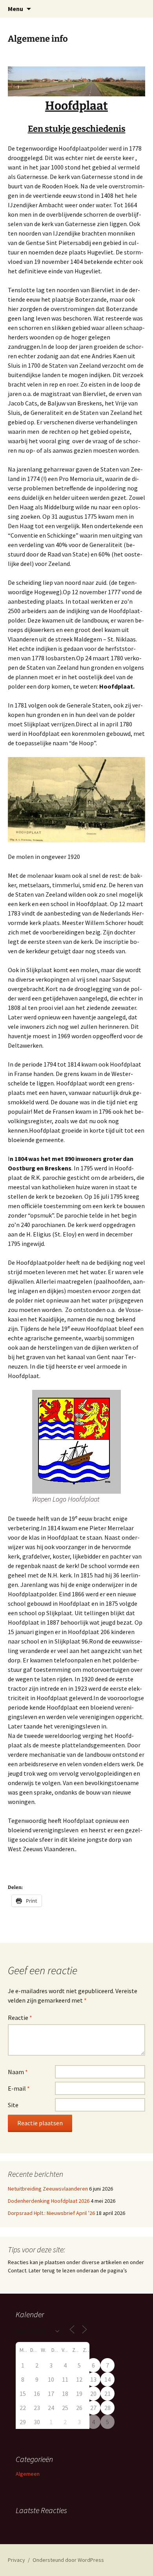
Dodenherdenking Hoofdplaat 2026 (49, 2201)
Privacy (16, 2560)
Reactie (20, 2018)
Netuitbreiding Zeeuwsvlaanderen (48, 2189)
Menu (15, 9)
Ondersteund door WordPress (68, 2560)
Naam (18, 2072)
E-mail (19, 2088)
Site (13, 2105)
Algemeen (28, 2474)
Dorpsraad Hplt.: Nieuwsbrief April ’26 (51, 2213)
